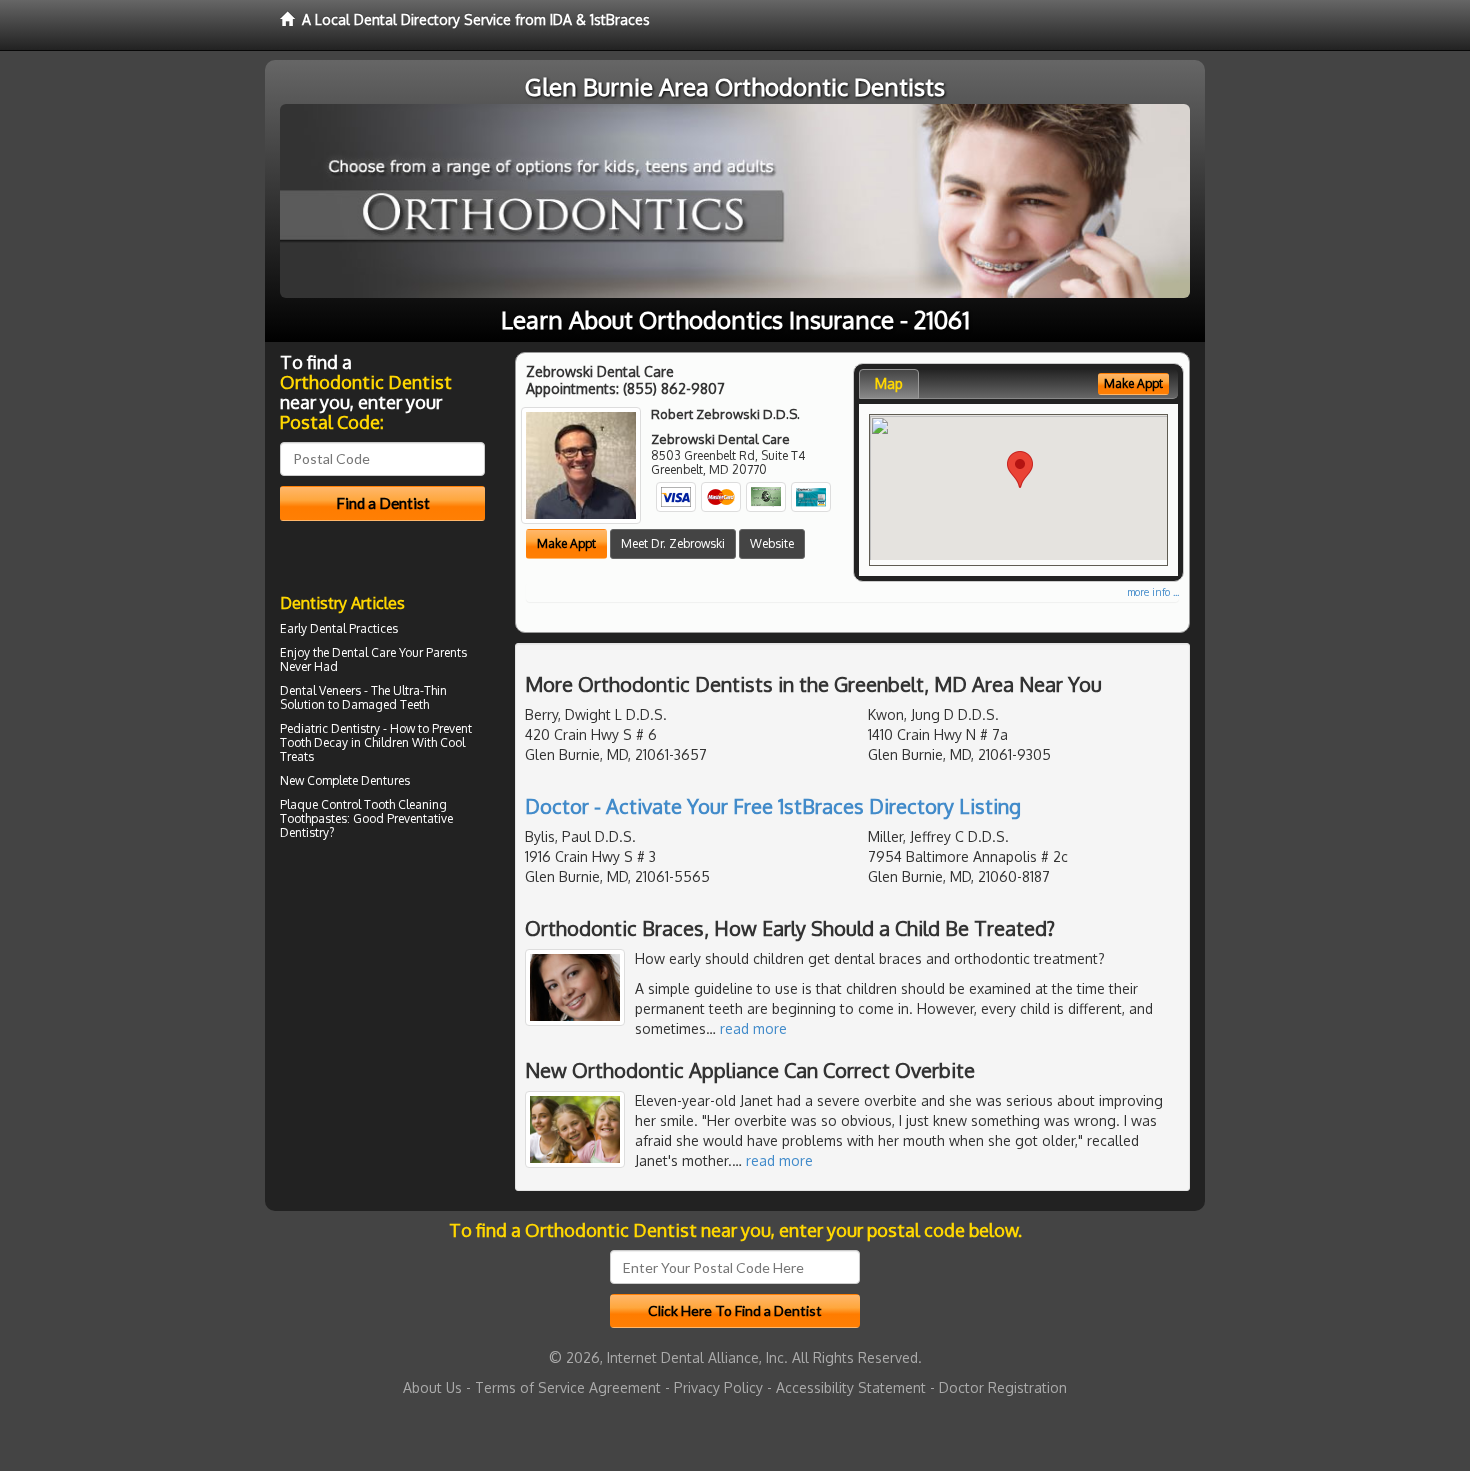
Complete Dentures (358, 780)
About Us (432, 1387)
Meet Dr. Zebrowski (673, 543)
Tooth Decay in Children (344, 742)
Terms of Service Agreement (568, 1387)
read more (753, 1028)
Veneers (340, 690)
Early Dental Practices (339, 628)
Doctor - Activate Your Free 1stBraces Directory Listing (773, 806)
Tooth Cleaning (405, 804)
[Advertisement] (382, 1020)
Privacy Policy (718, 1387)
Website (772, 543)
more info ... (1153, 592)
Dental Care (364, 652)
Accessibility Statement (851, 1387)
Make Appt (566, 543)
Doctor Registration (1003, 1387)
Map (889, 383)
